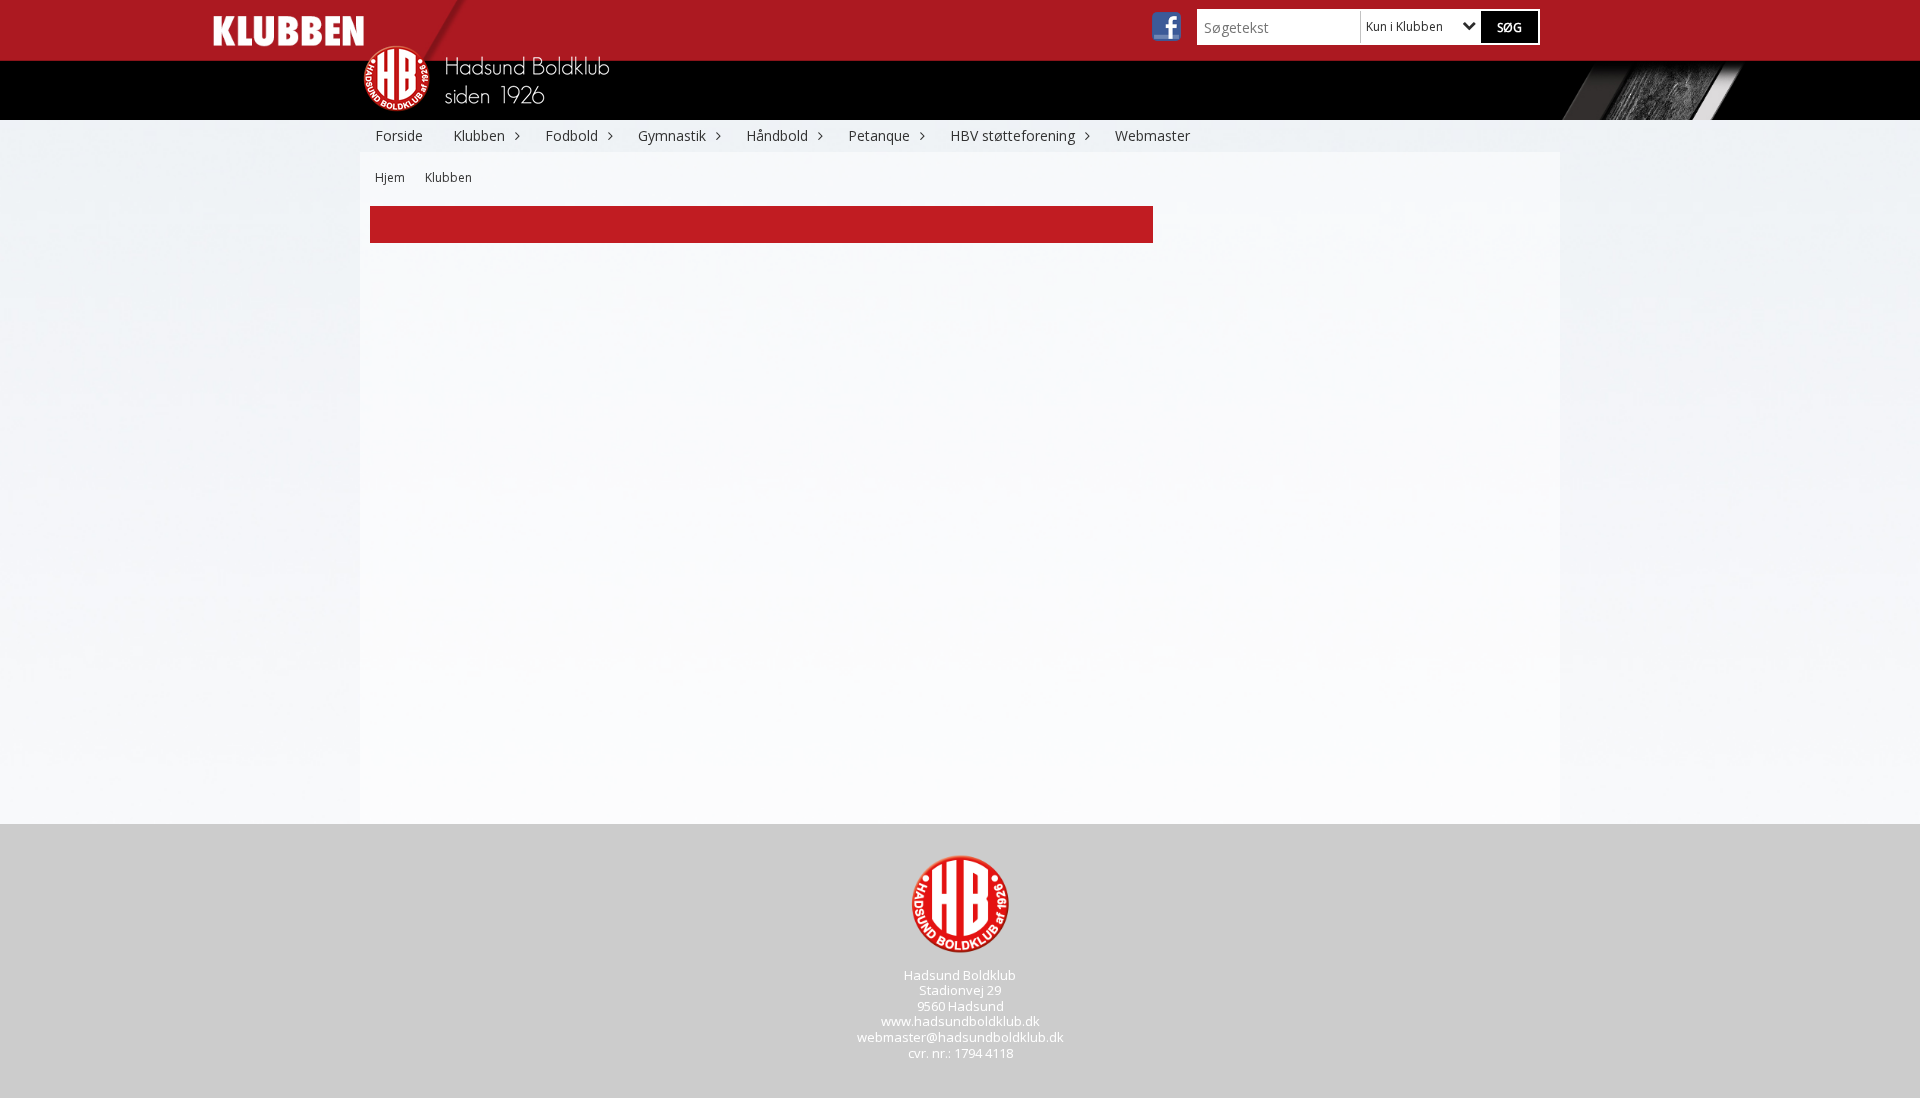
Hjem (390, 177)
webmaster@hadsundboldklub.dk (960, 1037)
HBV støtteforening (1012, 135)
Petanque (879, 135)
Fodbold (571, 135)
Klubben (479, 135)
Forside (399, 135)
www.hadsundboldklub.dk (960, 1021)
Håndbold (777, 135)
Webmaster (1152, 135)
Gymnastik (672, 135)
